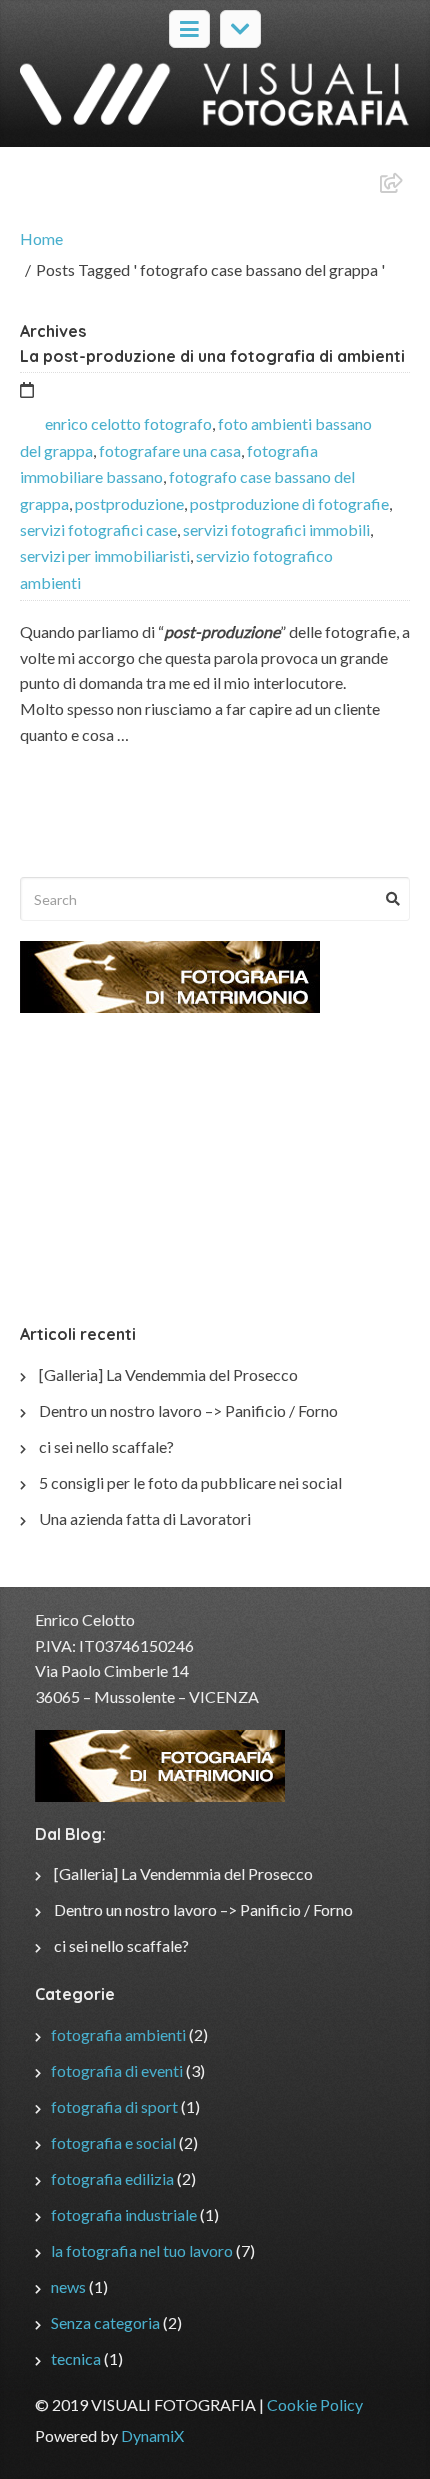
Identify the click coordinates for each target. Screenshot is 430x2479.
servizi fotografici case (98, 529)
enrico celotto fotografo (128, 423)
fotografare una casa (170, 450)
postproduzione (129, 503)
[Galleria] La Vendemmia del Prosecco (168, 1374)
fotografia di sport (114, 2106)
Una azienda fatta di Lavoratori (145, 1518)
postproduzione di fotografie (289, 503)
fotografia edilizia (112, 2178)
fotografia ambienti (118, 2034)
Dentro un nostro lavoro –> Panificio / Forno (188, 1410)
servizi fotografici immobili (276, 529)
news (68, 2286)
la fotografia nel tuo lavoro (142, 2250)
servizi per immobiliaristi (105, 555)
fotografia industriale (124, 2214)
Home (41, 238)
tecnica (76, 2358)
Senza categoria (105, 2322)
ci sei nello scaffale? (106, 1446)
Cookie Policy (315, 2404)
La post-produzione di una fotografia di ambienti (212, 356)
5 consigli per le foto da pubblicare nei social (190, 1482)
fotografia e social (113, 2142)
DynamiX (152, 2435)
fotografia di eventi (117, 2070)
